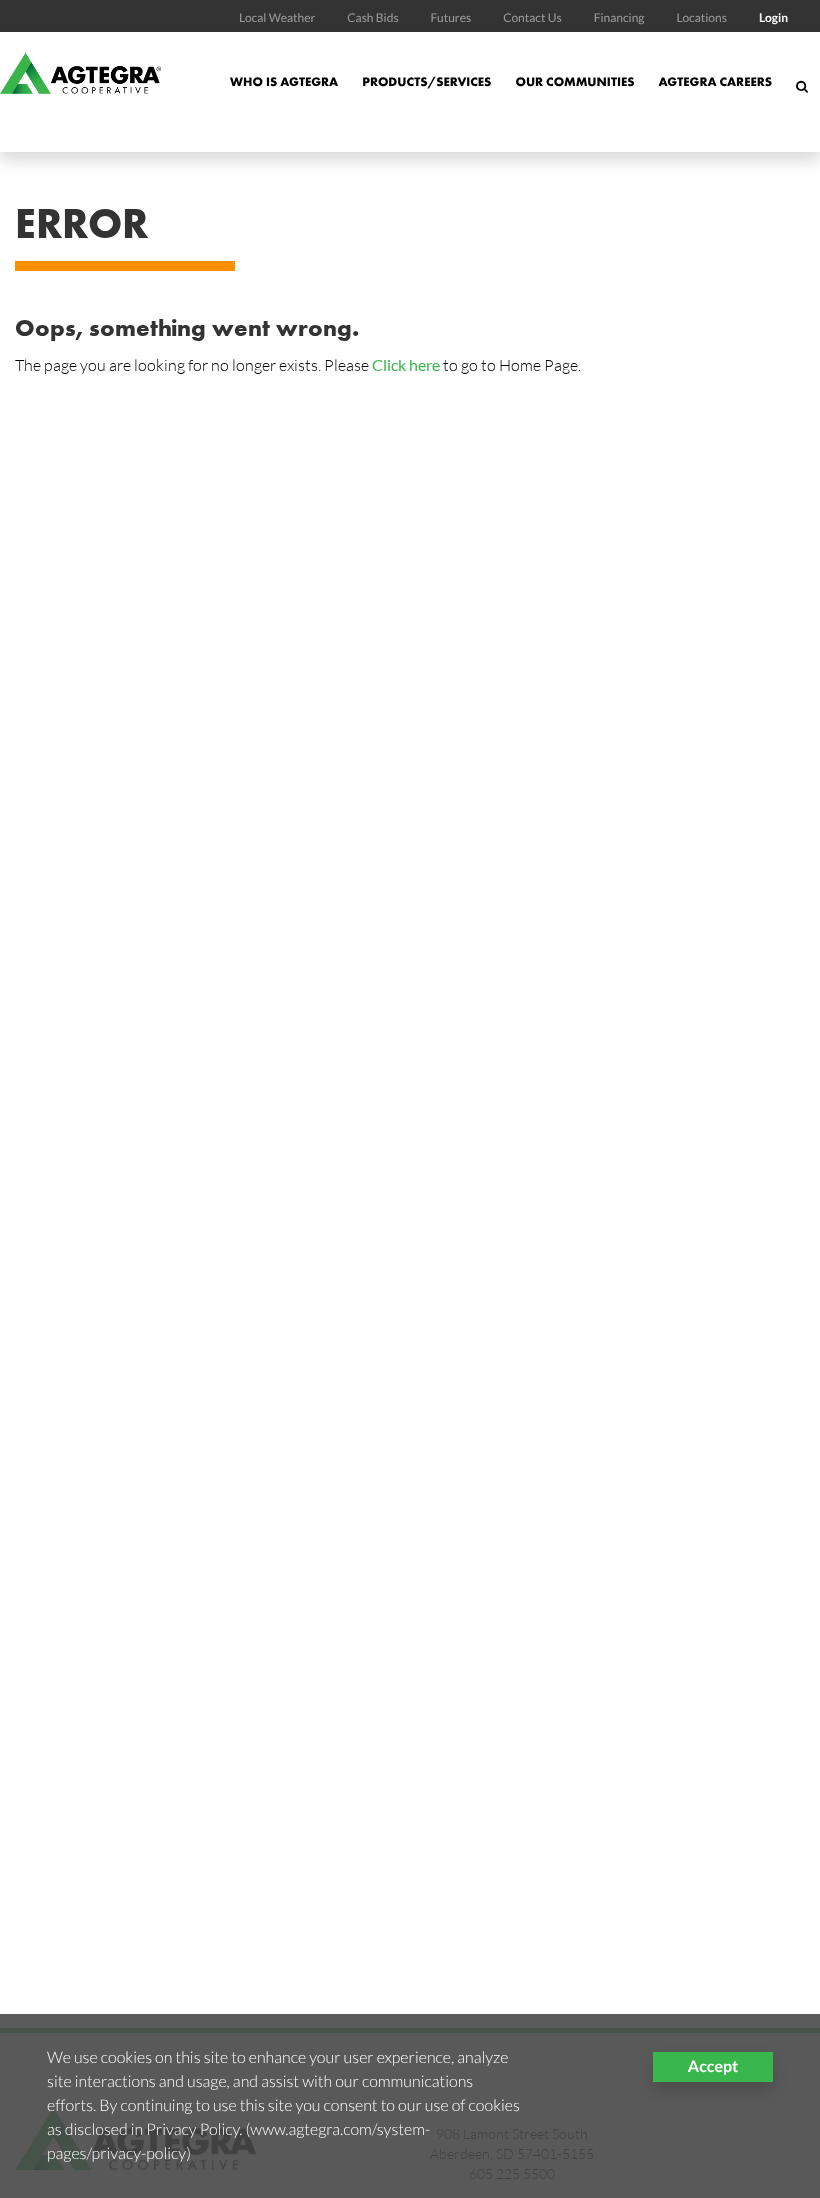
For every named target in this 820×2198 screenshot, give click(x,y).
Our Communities (574, 81)
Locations (701, 17)
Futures (451, 17)
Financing (619, 17)
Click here (406, 364)
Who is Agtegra (284, 81)
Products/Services (426, 81)
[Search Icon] (802, 96)
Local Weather (277, 17)
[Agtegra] (80, 92)
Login (773, 17)
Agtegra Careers (715, 81)
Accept (713, 2066)
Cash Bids (372, 17)
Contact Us (532, 17)
